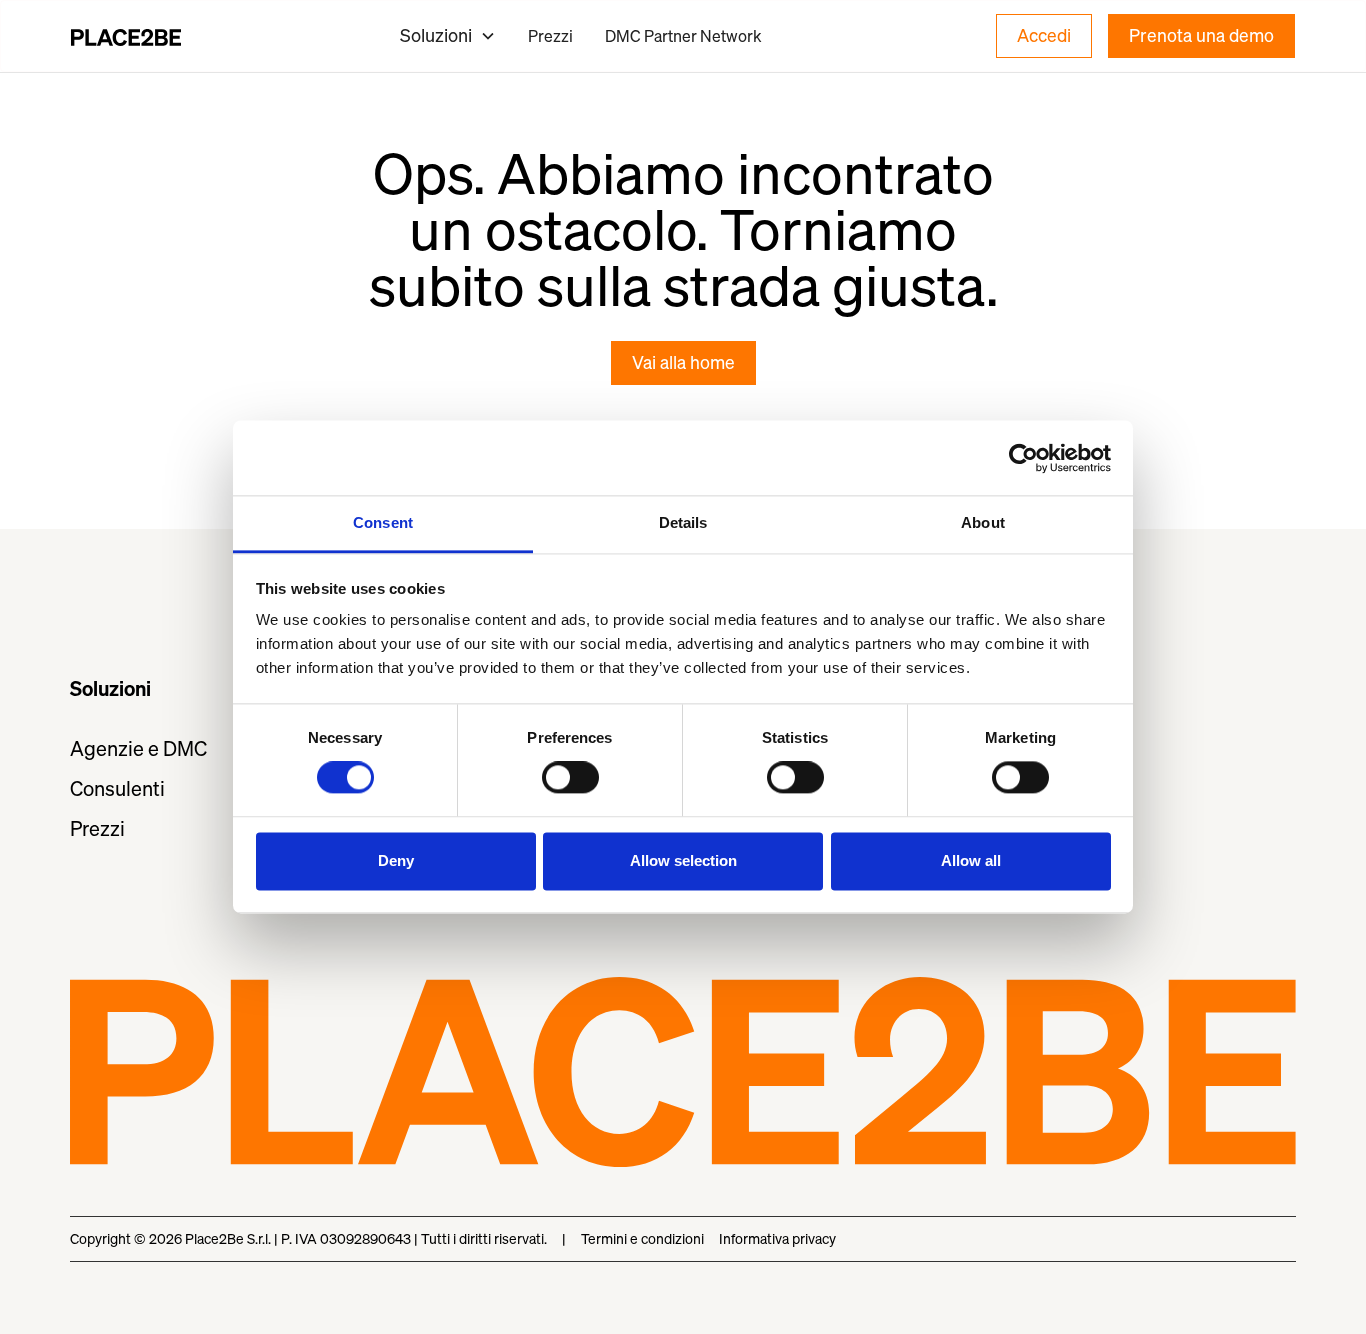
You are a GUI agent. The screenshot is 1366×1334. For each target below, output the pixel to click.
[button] (448, 35)
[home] (126, 36)
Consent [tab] (383, 522)
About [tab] (983, 522)
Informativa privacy (777, 1238)
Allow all (971, 860)
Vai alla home (683, 362)
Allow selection (683, 860)
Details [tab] (683, 522)
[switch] (570, 778)
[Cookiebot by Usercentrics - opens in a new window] (1023, 458)
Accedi (1044, 35)
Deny (396, 860)
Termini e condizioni (642, 1238)
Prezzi (550, 36)
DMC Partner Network (683, 36)
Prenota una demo (1201, 35)
